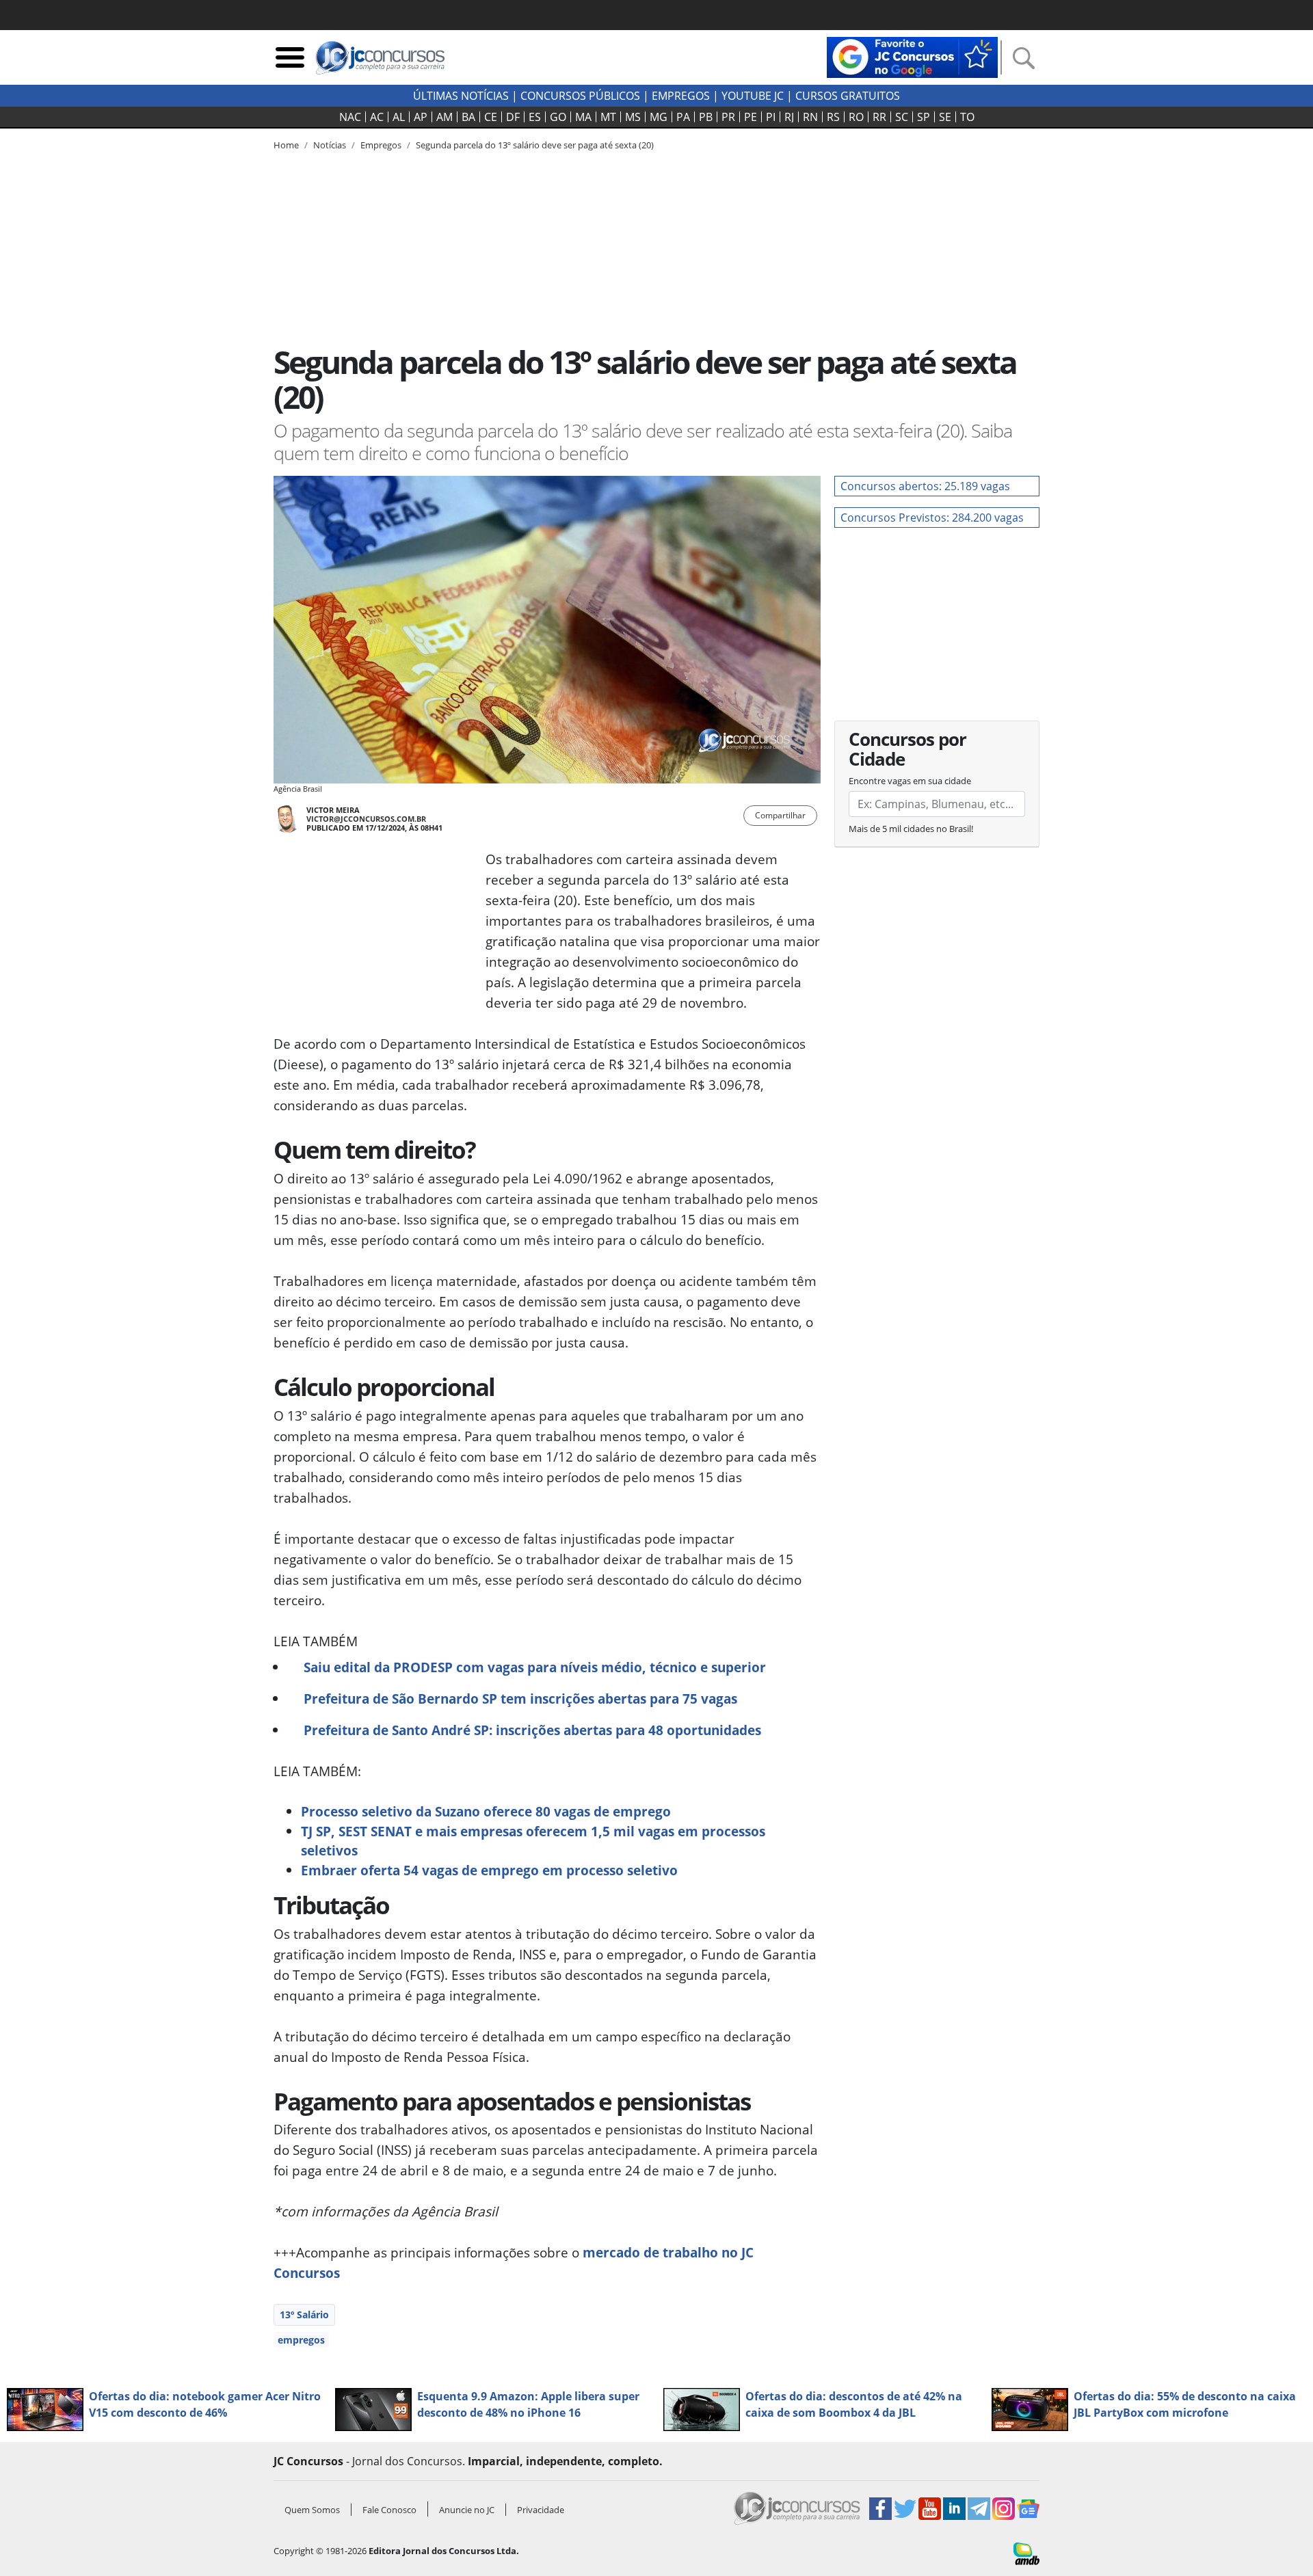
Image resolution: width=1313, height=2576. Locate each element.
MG (659, 117)
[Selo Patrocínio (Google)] (912, 56)
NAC (350, 117)
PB (706, 117)
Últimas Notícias (461, 96)
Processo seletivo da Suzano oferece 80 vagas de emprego (486, 1811)
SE (945, 117)
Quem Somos (312, 2510)
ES (535, 117)
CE (491, 117)
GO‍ (558, 117)
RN (810, 117)
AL (399, 117)
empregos (301, 2340)
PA (683, 117)
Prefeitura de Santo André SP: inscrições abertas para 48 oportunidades (532, 1730)
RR (879, 117)
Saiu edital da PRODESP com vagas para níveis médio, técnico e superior (535, 1667)
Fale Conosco (389, 2510)
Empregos (681, 96)
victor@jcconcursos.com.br (366, 819)
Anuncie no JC (467, 2510)
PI (771, 117)
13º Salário (304, 2315)
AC (377, 117)
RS (833, 117)
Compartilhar (780, 815)
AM (445, 117)
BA (468, 117)
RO (856, 117)
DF (513, 117)
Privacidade (541, 2510)
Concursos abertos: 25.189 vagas (925, 486)
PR (728, 117)
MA (583, 117)
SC (902, 117)
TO (967, 117)
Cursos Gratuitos (848, 96)
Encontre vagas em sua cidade (910, 781)
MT (608, 117)
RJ (789, 117)
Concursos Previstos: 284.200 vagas (932, 518)
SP (924, 117)
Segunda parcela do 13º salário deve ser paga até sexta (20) (535, 145)
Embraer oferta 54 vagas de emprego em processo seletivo (489, 1870)
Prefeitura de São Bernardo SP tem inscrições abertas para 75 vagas (520, 1699)
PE (751, 117)
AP (421, 117)
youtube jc (753, 96)
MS (633, 117)
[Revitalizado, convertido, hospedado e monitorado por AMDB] (1026, 2552)
